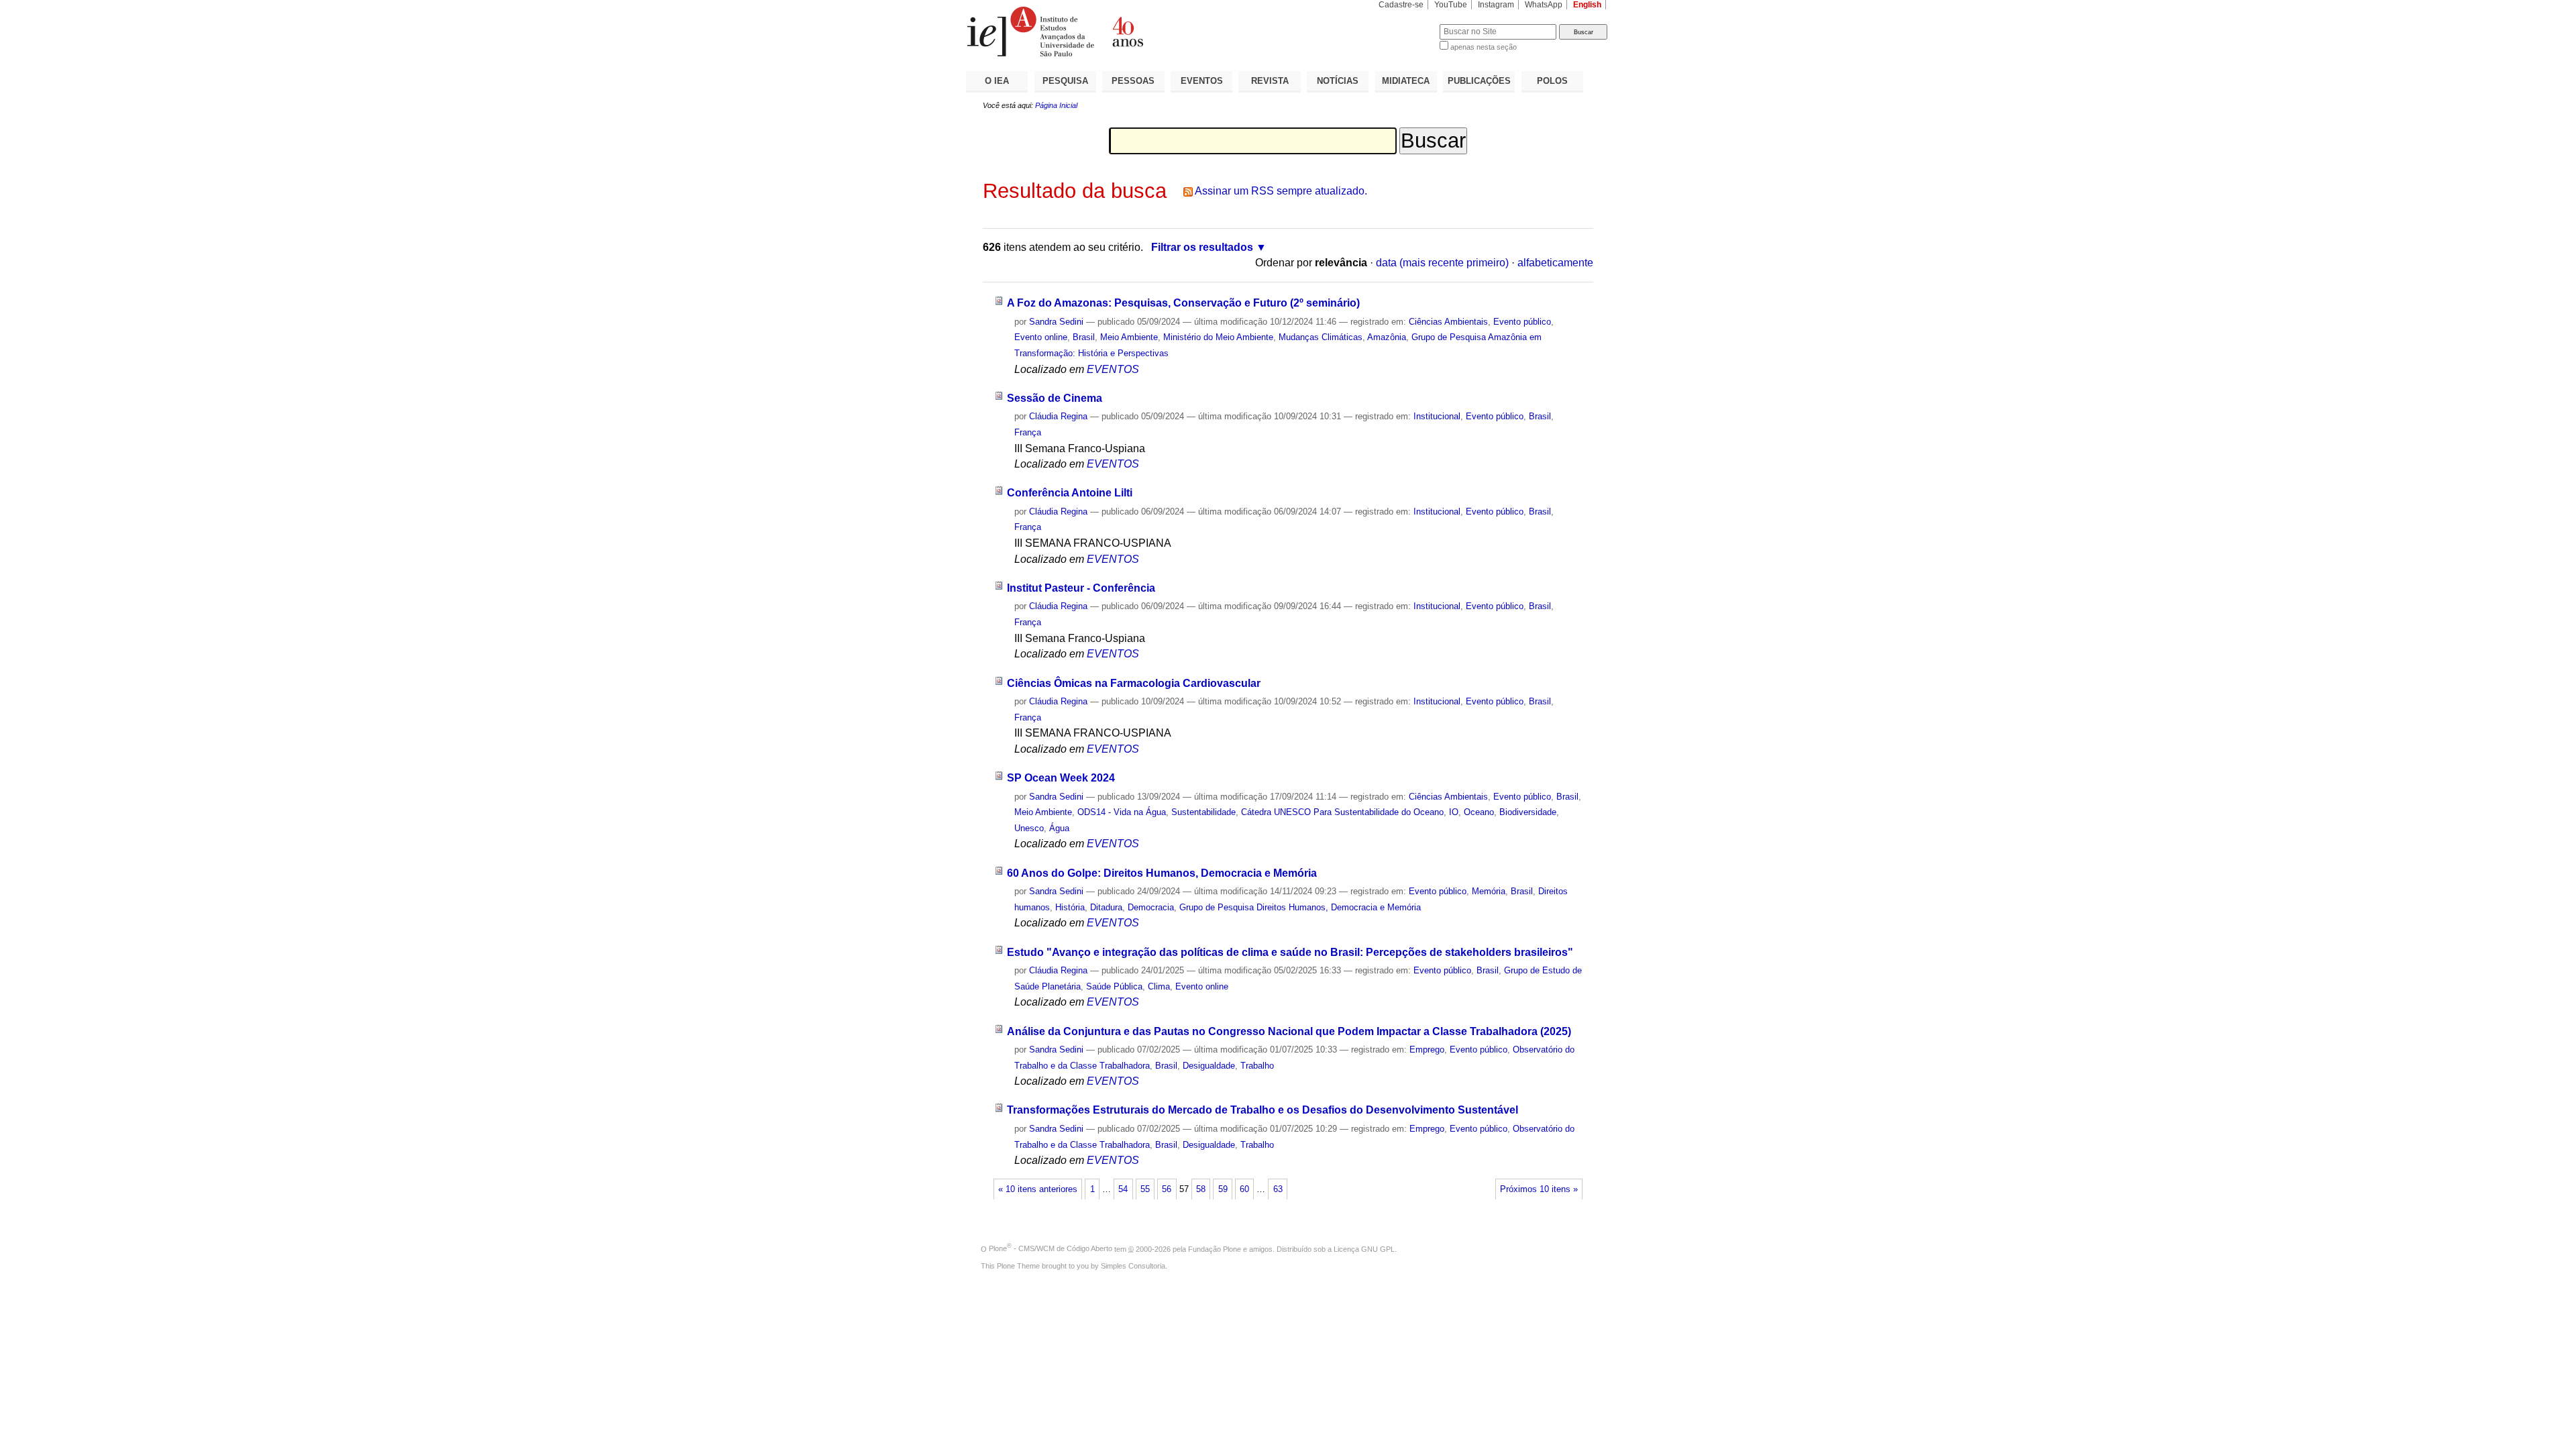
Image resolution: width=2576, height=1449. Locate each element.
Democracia (1151, 907)
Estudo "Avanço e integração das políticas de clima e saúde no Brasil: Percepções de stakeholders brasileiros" (1290, 952)
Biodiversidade (1528, 812)
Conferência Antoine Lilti (1070, 493)
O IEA (997, 81)
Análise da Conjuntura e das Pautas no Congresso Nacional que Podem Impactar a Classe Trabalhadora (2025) (1289, 1031)
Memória (1489, 891)
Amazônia (1387, 337)
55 (1145, 1189)
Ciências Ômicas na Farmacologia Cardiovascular (1134, 683)
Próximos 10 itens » (1539, 1189)
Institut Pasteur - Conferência (1081, 588)
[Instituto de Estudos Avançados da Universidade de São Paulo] (1127, 32)
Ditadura (1106, 907)
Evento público (1522, 322)
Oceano (1479, 812)
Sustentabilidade (1203, 812)
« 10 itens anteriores (1038, 1189)
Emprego (1427, 1050)
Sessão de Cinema (1055, 398)
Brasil (1084, 337)
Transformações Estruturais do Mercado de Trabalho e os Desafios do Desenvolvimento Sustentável (1263, 1110)
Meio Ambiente (1129, 337)
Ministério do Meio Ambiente (1218, 337)
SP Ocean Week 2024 (1061, 778)
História (1070, 907)
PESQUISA (1065, 81)
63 (1278, 1189)
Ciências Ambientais (1448, 322)
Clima (1159, 986)
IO (1454, 812)
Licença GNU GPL (1364, 1248)
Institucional (1437, 416)
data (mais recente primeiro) (1442, 263)
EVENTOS (1202, 81)
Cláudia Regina (1058, 416)
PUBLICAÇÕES (1479, 81)
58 (1201, 1189)
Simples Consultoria (1133, 1266)
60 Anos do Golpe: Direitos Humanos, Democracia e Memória (1162, 873)
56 (1167, 1189)
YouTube (1451, 5)
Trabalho (1257, 1066)
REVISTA (1270, 81)
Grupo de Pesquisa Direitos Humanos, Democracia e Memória (1300, 907)
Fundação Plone (1215, 1248)
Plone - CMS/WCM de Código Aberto (1051, 1248)
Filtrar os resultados (1202, 247)
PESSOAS (1133, 81)
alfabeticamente (1555, 263)
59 (1223, 1189)
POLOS (1552, 81)
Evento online (1041, 337)
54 (1123, 1189)
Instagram (1496, 5)
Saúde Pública (1114, 986)
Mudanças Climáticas (1321, 337)
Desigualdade (1209, 1066)
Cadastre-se (1401, 5)
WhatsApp (1544, 5)
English (1587, 5)
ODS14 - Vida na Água (1122, 812)
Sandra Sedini (1056, 322)
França (1028, 432)
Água (1059, 828)
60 (1244, 1189)
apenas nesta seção (1484, 47)
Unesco (1029, 828)
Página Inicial (1056, 105)
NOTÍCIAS (1338, 81)
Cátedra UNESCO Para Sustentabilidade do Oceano (1342, 812)
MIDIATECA (1406, 81)
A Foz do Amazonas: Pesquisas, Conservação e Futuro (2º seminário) (1183, 303)
